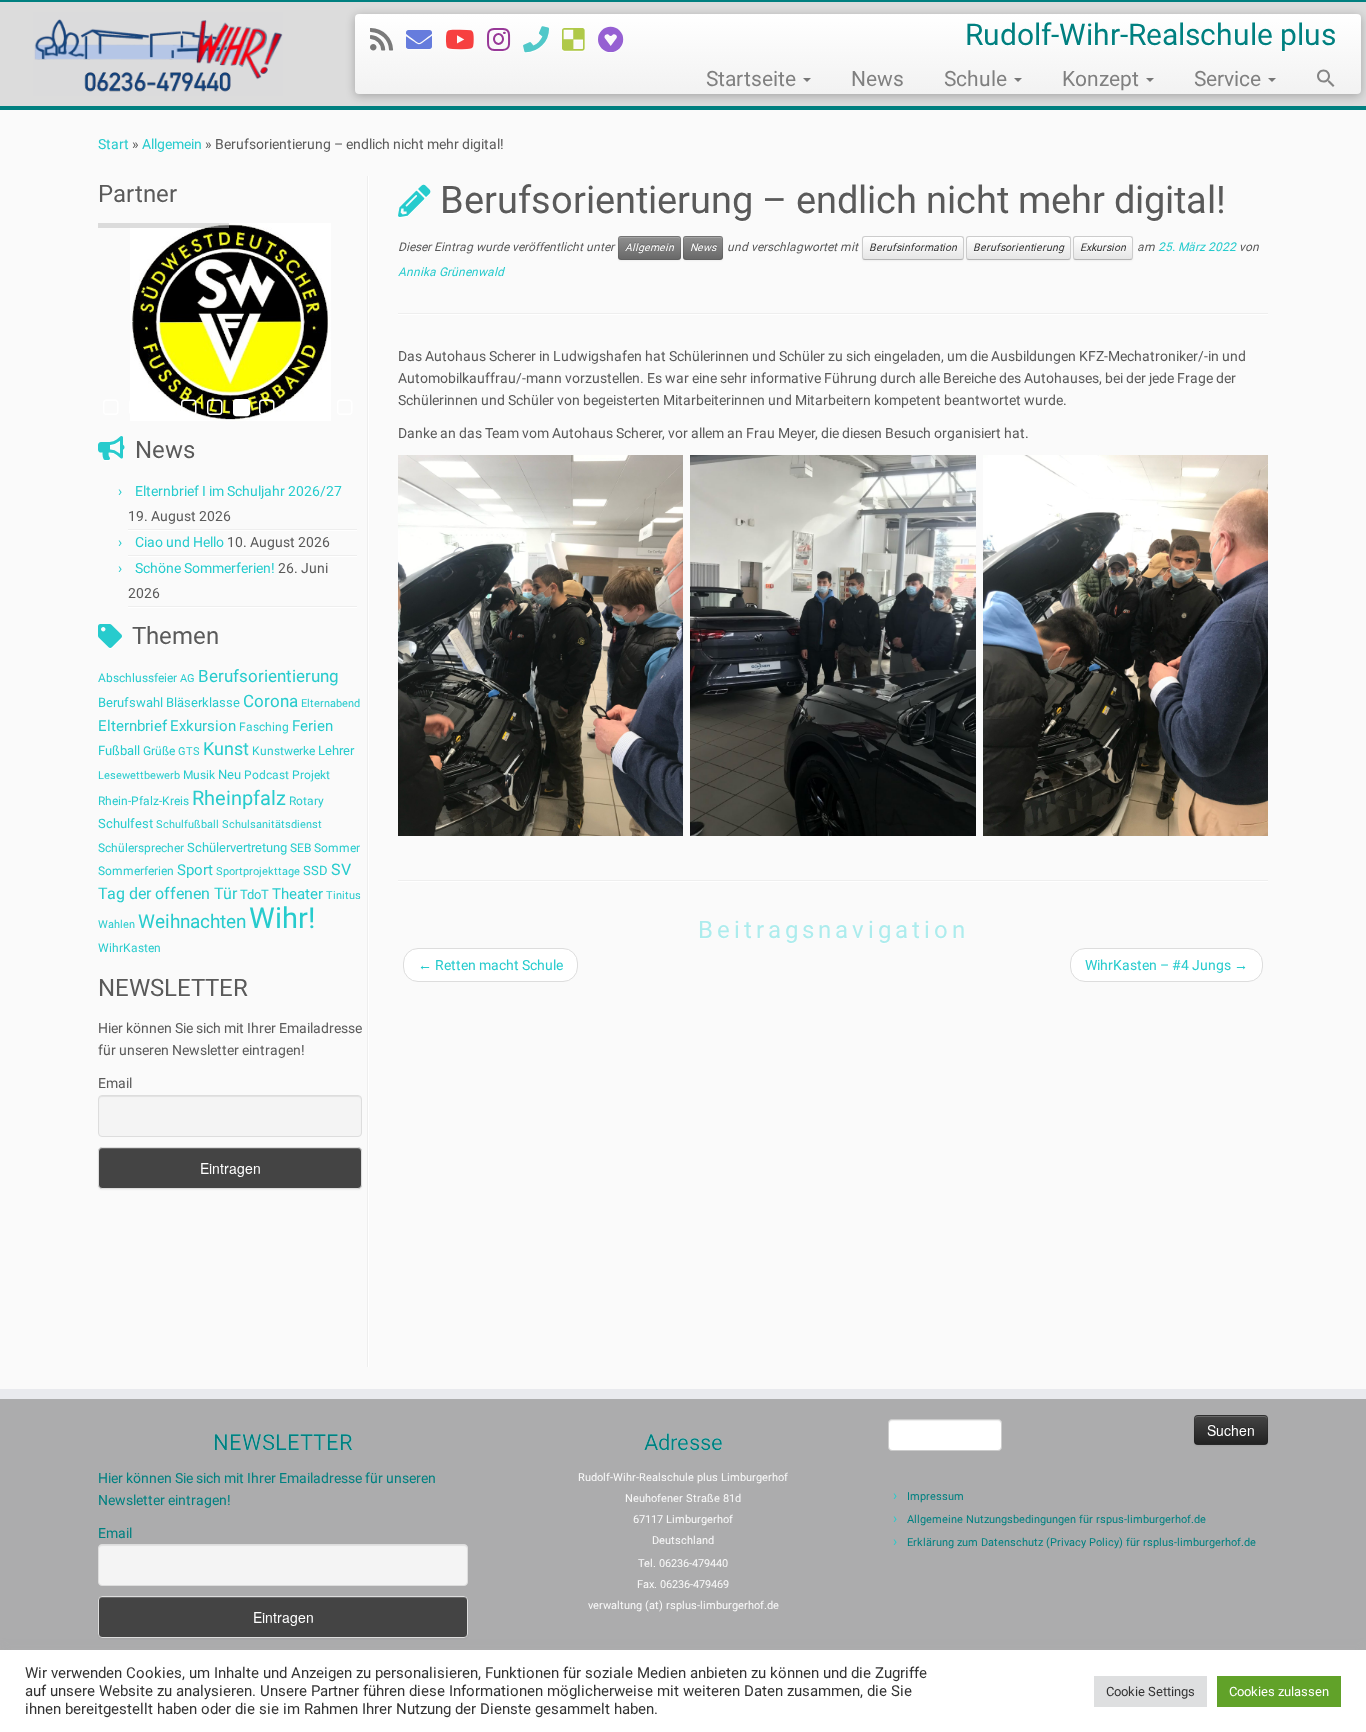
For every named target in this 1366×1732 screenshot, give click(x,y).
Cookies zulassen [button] (1279, 1691)
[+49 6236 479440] (542, 40)
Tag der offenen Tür (167, 893)
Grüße (159, 751)
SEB (300, 848)
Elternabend (330, 703)
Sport (195, 870)
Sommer (337, 848)
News (877, 79)
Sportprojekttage (258, 871)
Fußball (119, 750)
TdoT (254, 894)
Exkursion (203, 726)
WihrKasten (129, 948)
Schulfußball (187, 824)
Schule (978, 79)
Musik (199, 775)
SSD (315, 870)
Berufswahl (130, 702)
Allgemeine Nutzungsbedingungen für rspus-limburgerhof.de (1056, 1519)
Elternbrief (132, 726)
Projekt (311, 775)
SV (341, 869)
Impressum (935, 1496)
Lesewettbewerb (139, 775)
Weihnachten (192, 921)
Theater (297, 894)
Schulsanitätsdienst (272, 824)
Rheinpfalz (239, 798)
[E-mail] (425, 40)
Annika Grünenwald (451, 272)
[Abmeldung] (617, 40)
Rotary (306, 801)
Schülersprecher (141, 848)
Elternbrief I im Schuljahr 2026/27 (238, 491)
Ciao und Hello (179, 542)
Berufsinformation (913, 247)
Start (113, 144)
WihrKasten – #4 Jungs (1166, 965)
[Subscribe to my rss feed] (388, 40)
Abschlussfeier (137, 678)
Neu (229, 774)
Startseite (753, 79)
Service (1230, 79)
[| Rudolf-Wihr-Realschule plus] (157, 54)
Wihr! (282, 918)
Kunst (226, 749)
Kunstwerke (283, 751)
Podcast (266, 775)
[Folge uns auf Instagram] (505, 40)
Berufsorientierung (268, 676)
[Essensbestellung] (580, 40)
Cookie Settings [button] (1150, 1691)
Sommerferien (136, 871)
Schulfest (125, 823)
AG (187, 678)
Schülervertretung (237, 847)
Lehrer (336, 750)
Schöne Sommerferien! (205, 568)
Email (115, 1083)
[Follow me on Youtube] (466, 40)
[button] (1316, 81)
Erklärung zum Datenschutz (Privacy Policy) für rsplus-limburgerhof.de (1081, 1542)
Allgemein (172, 144)
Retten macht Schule (490, 965)
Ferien (312, 726)
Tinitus (343, 895)
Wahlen (116, 924)
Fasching (264, 727)
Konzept (1103, 79)
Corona (270, 701)
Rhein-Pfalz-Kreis (143, 801)
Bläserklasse (203, 702)
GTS (189, 751)
